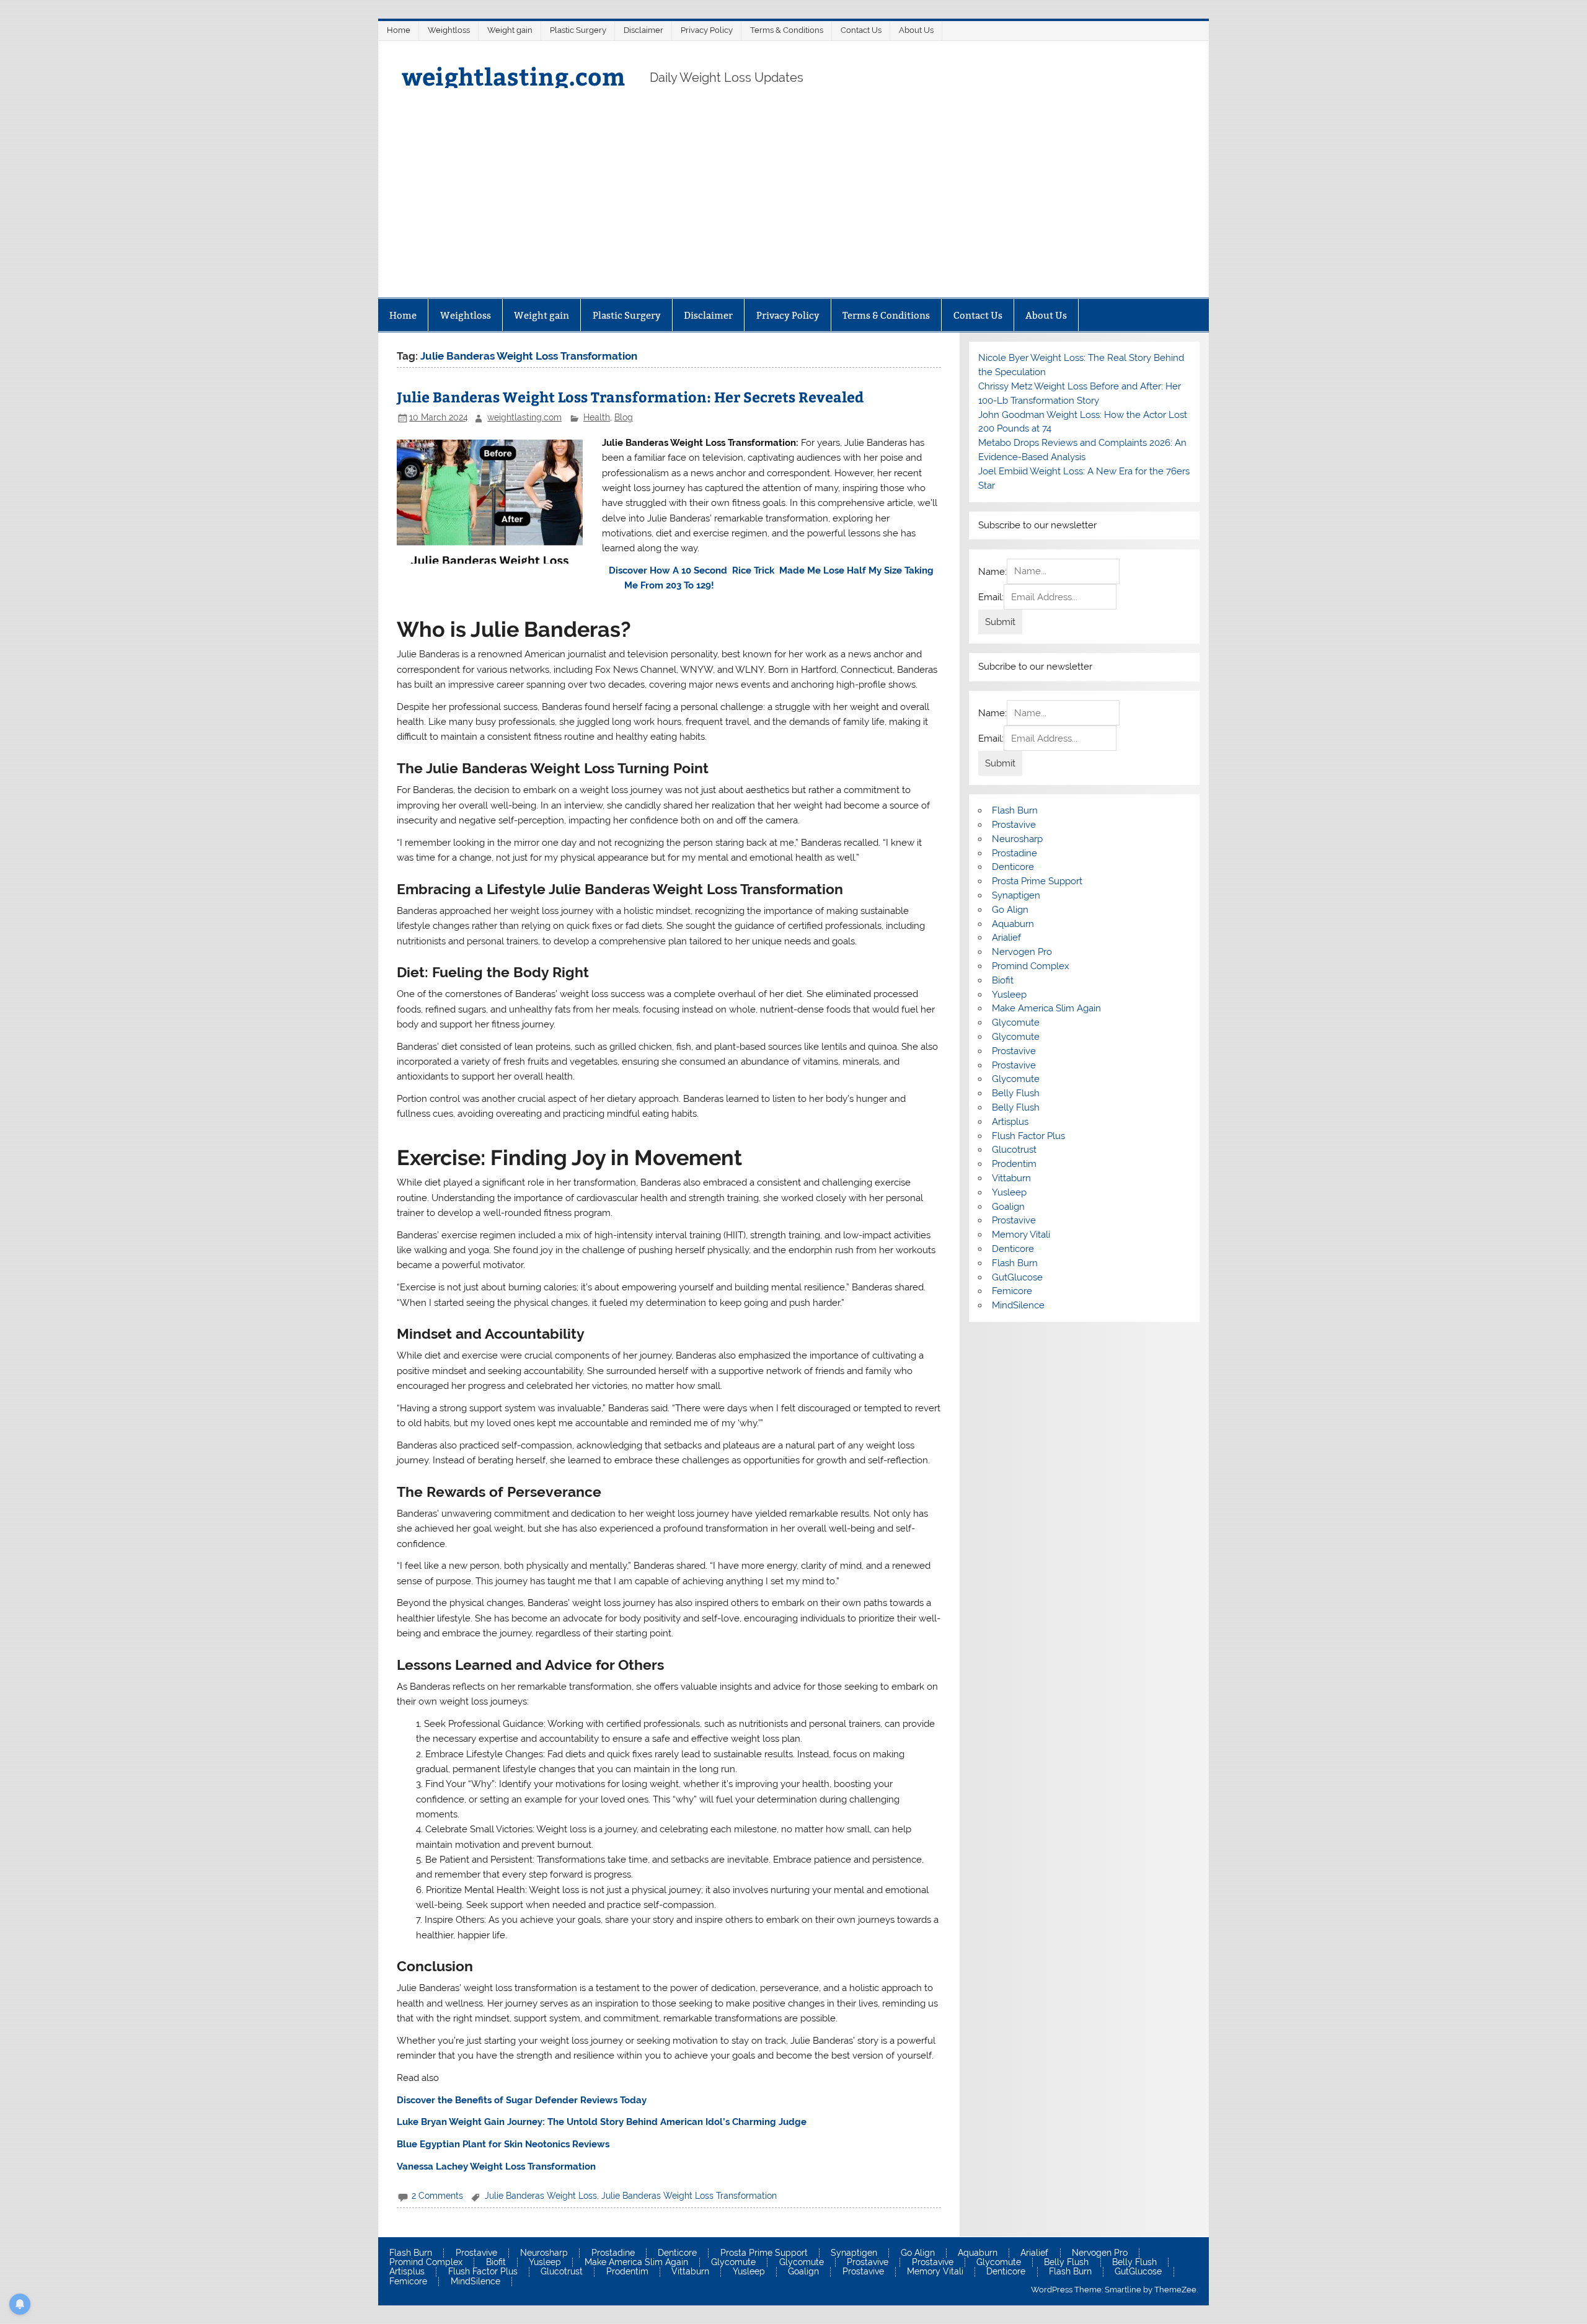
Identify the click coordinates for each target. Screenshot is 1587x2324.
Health (597, 417)
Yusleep (1009, 995)
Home (399, 30)
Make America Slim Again (1046, 1008)
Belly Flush (1016, 1093)
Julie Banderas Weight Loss (541, 2196)
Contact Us (861, 30)
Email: (991, 597)
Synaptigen (1016, 895)
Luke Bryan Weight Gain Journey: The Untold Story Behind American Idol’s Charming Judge (602, 2122)
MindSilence (1018, 1305)
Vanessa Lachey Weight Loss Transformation (496, 2167)
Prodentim (1014, 1164)
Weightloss (449, 30)
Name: (992, 571)
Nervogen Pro (1022, 952)
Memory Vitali (1021, 1235)
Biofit (1003, 980)
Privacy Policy (707, 30)
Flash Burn (1015, 810)
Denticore (1013, 867)
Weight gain (510, 30)
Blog (624, 417)
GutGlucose (1017, 1277)
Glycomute (1016, 1022)
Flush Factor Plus (1028, 1136)
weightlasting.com (513, 76)
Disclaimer (643, 30)
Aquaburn (1013, 924)
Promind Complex (1031, 966)
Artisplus (1010, 1122)
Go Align (1010, 910)
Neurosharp (1017, 839)
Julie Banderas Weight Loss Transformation (689, 2196)
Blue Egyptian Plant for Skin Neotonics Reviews (503, 2144)
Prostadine (1015, 853)
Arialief (1006, 938)
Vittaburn (1011, 1178)
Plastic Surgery (578, 30)
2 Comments (437, 2196)
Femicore (1012, 1291)
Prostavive (1014, 825)
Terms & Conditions (787, 30)
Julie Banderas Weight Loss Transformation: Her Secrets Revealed (630, 397)
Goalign (1008, 1207)
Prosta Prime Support (1037, 881)
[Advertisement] (793, 205)
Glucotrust (1014, 1150)
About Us (916, 30)
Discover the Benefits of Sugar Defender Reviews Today (522, 2100)
